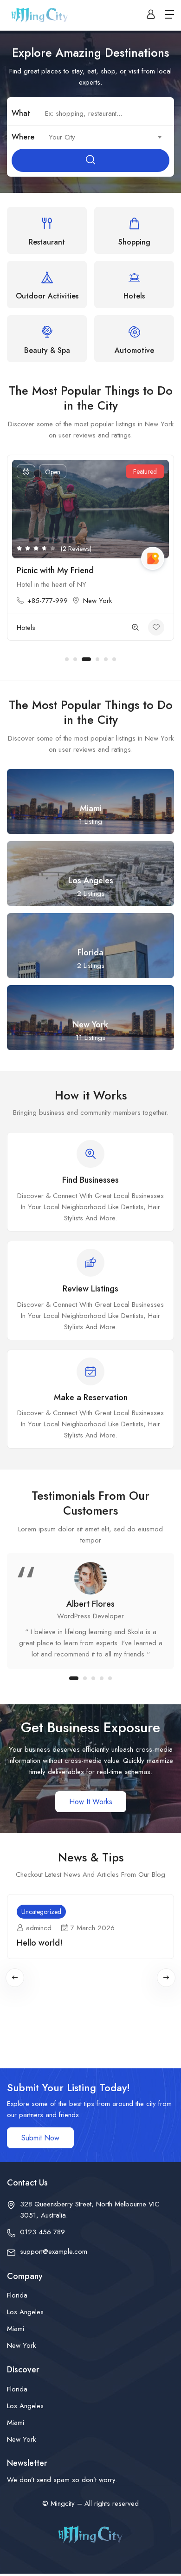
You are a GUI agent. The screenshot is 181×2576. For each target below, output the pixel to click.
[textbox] (104, 137)
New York (133, 601)
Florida (17, 2295)
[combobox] (104, 137)
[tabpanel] (90, 1611)
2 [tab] (75, 659)
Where (23, 137)
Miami (16, 2329)
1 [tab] (67, 659)
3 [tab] (84, 659)
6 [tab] (114, 659)
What (21, 113)
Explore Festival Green (93, 570)
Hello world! (40, 1943)
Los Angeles (25, 2312)
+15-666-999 (82, 601)
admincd (39, 1928)
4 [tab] (95, 659)
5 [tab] (106, 659)
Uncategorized (41, 1912)
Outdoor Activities (78, 628)
